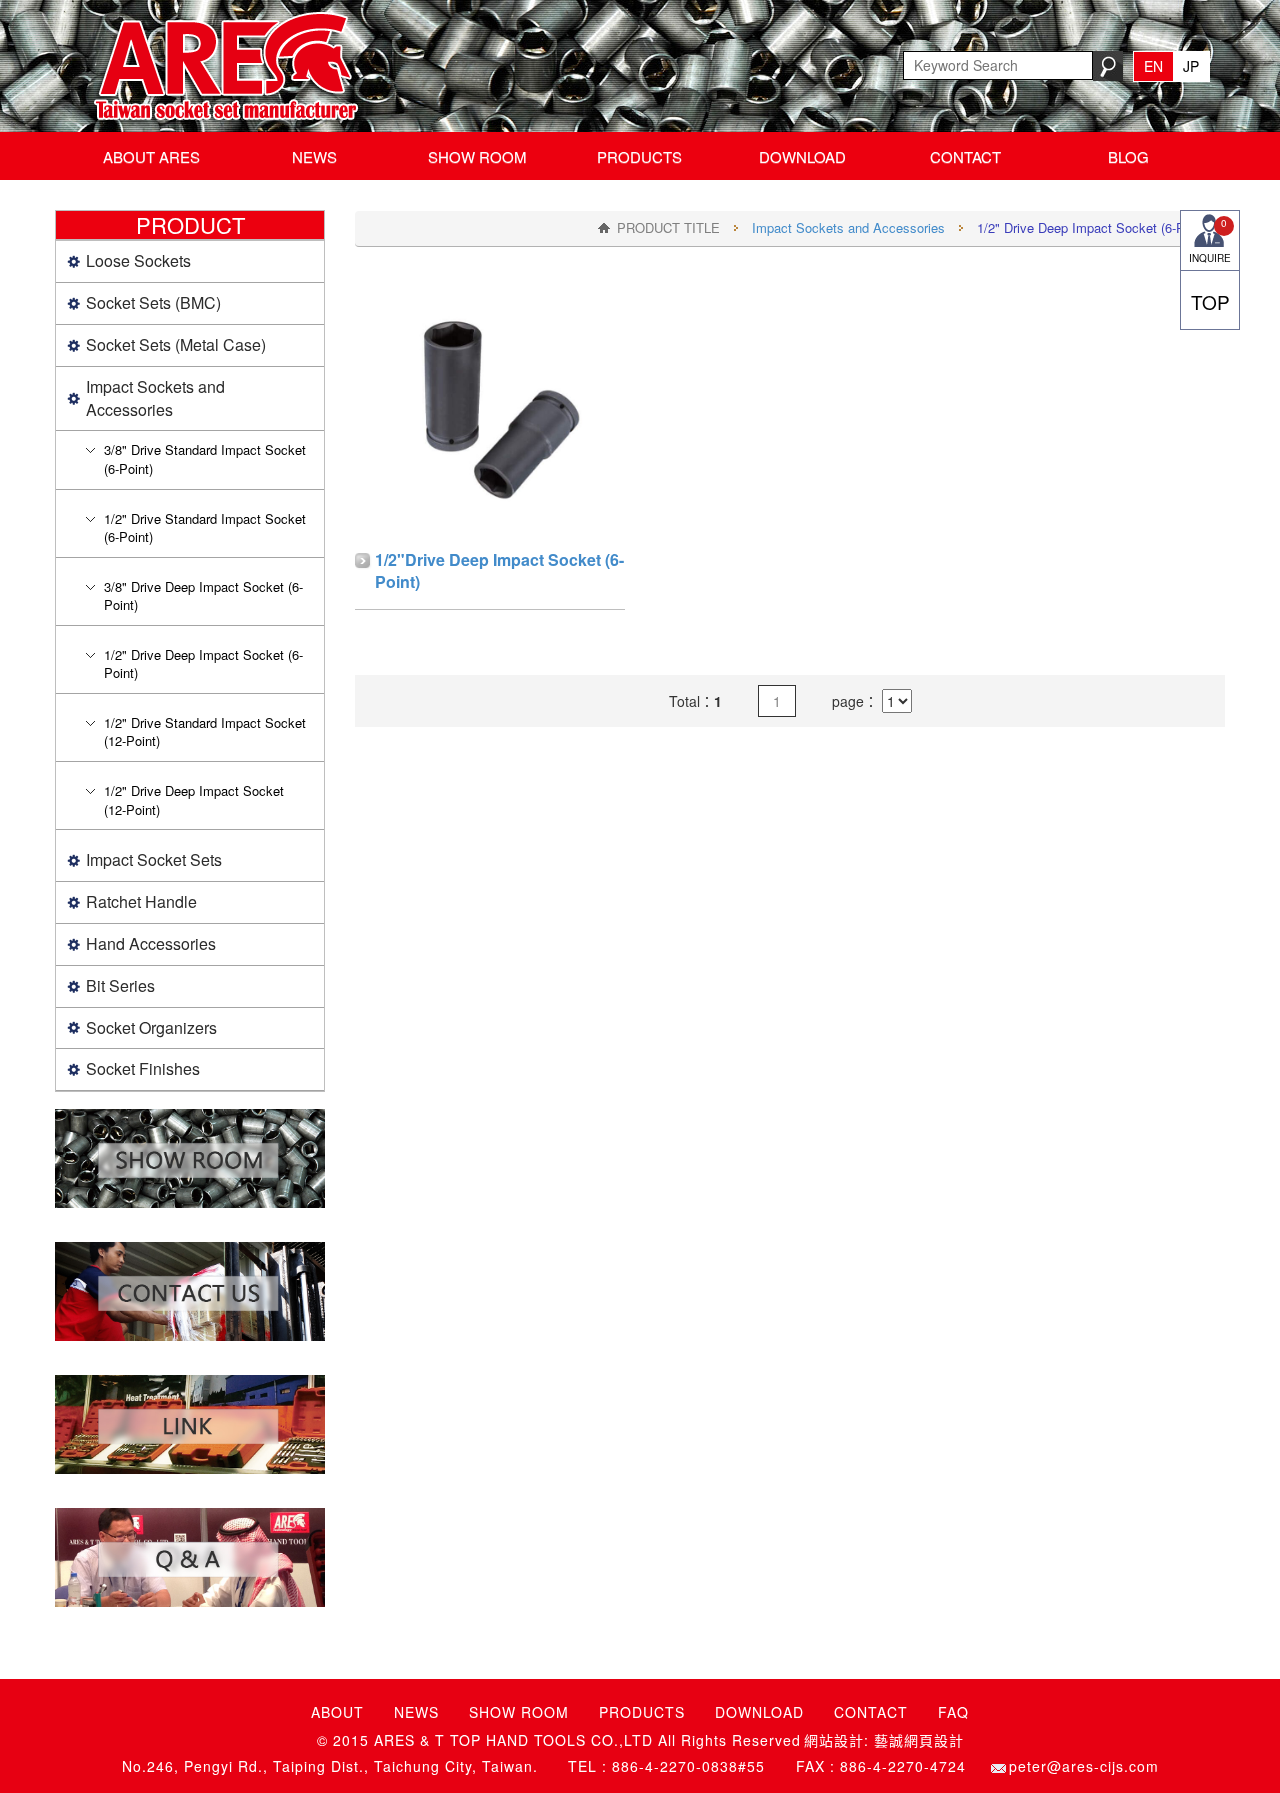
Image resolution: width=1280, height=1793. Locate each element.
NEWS (314, 156)
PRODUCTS (639, 156)
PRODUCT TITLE (668, 227)
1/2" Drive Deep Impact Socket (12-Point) (194, 800)
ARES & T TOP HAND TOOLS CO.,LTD (220, 66)
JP (1191, 66)
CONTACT (965, 156)
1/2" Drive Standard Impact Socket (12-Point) (205, 732)
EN (1153, 66)
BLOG (1128, 156)
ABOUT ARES (151, 156)
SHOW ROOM (477, 156)
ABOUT (337, 1712)
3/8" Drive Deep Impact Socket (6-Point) (203, 596)
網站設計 (834, 1740)
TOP (1210, 301)
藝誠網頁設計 (919, 1740)
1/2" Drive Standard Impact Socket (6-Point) (205, 528)
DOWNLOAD (802, 156)
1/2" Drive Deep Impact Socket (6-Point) (203, 664)
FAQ (953, 1712)
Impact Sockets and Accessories (848, 227)
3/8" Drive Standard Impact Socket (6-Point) (205, 459)
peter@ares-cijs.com (1084, 1766)
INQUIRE (1210, 240)
